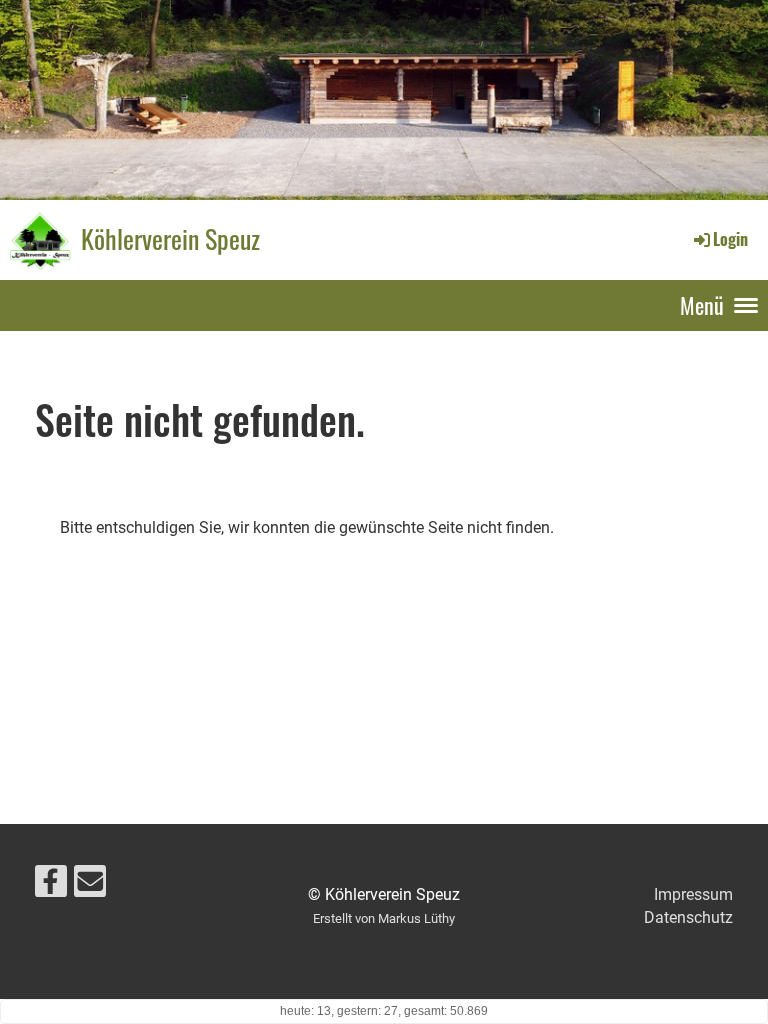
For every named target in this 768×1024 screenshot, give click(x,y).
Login (730, 239)
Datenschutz (688, 917)
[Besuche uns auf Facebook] (51, 886)
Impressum (693, 894)
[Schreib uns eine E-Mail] (90, 886)
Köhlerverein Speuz (170, 239)
